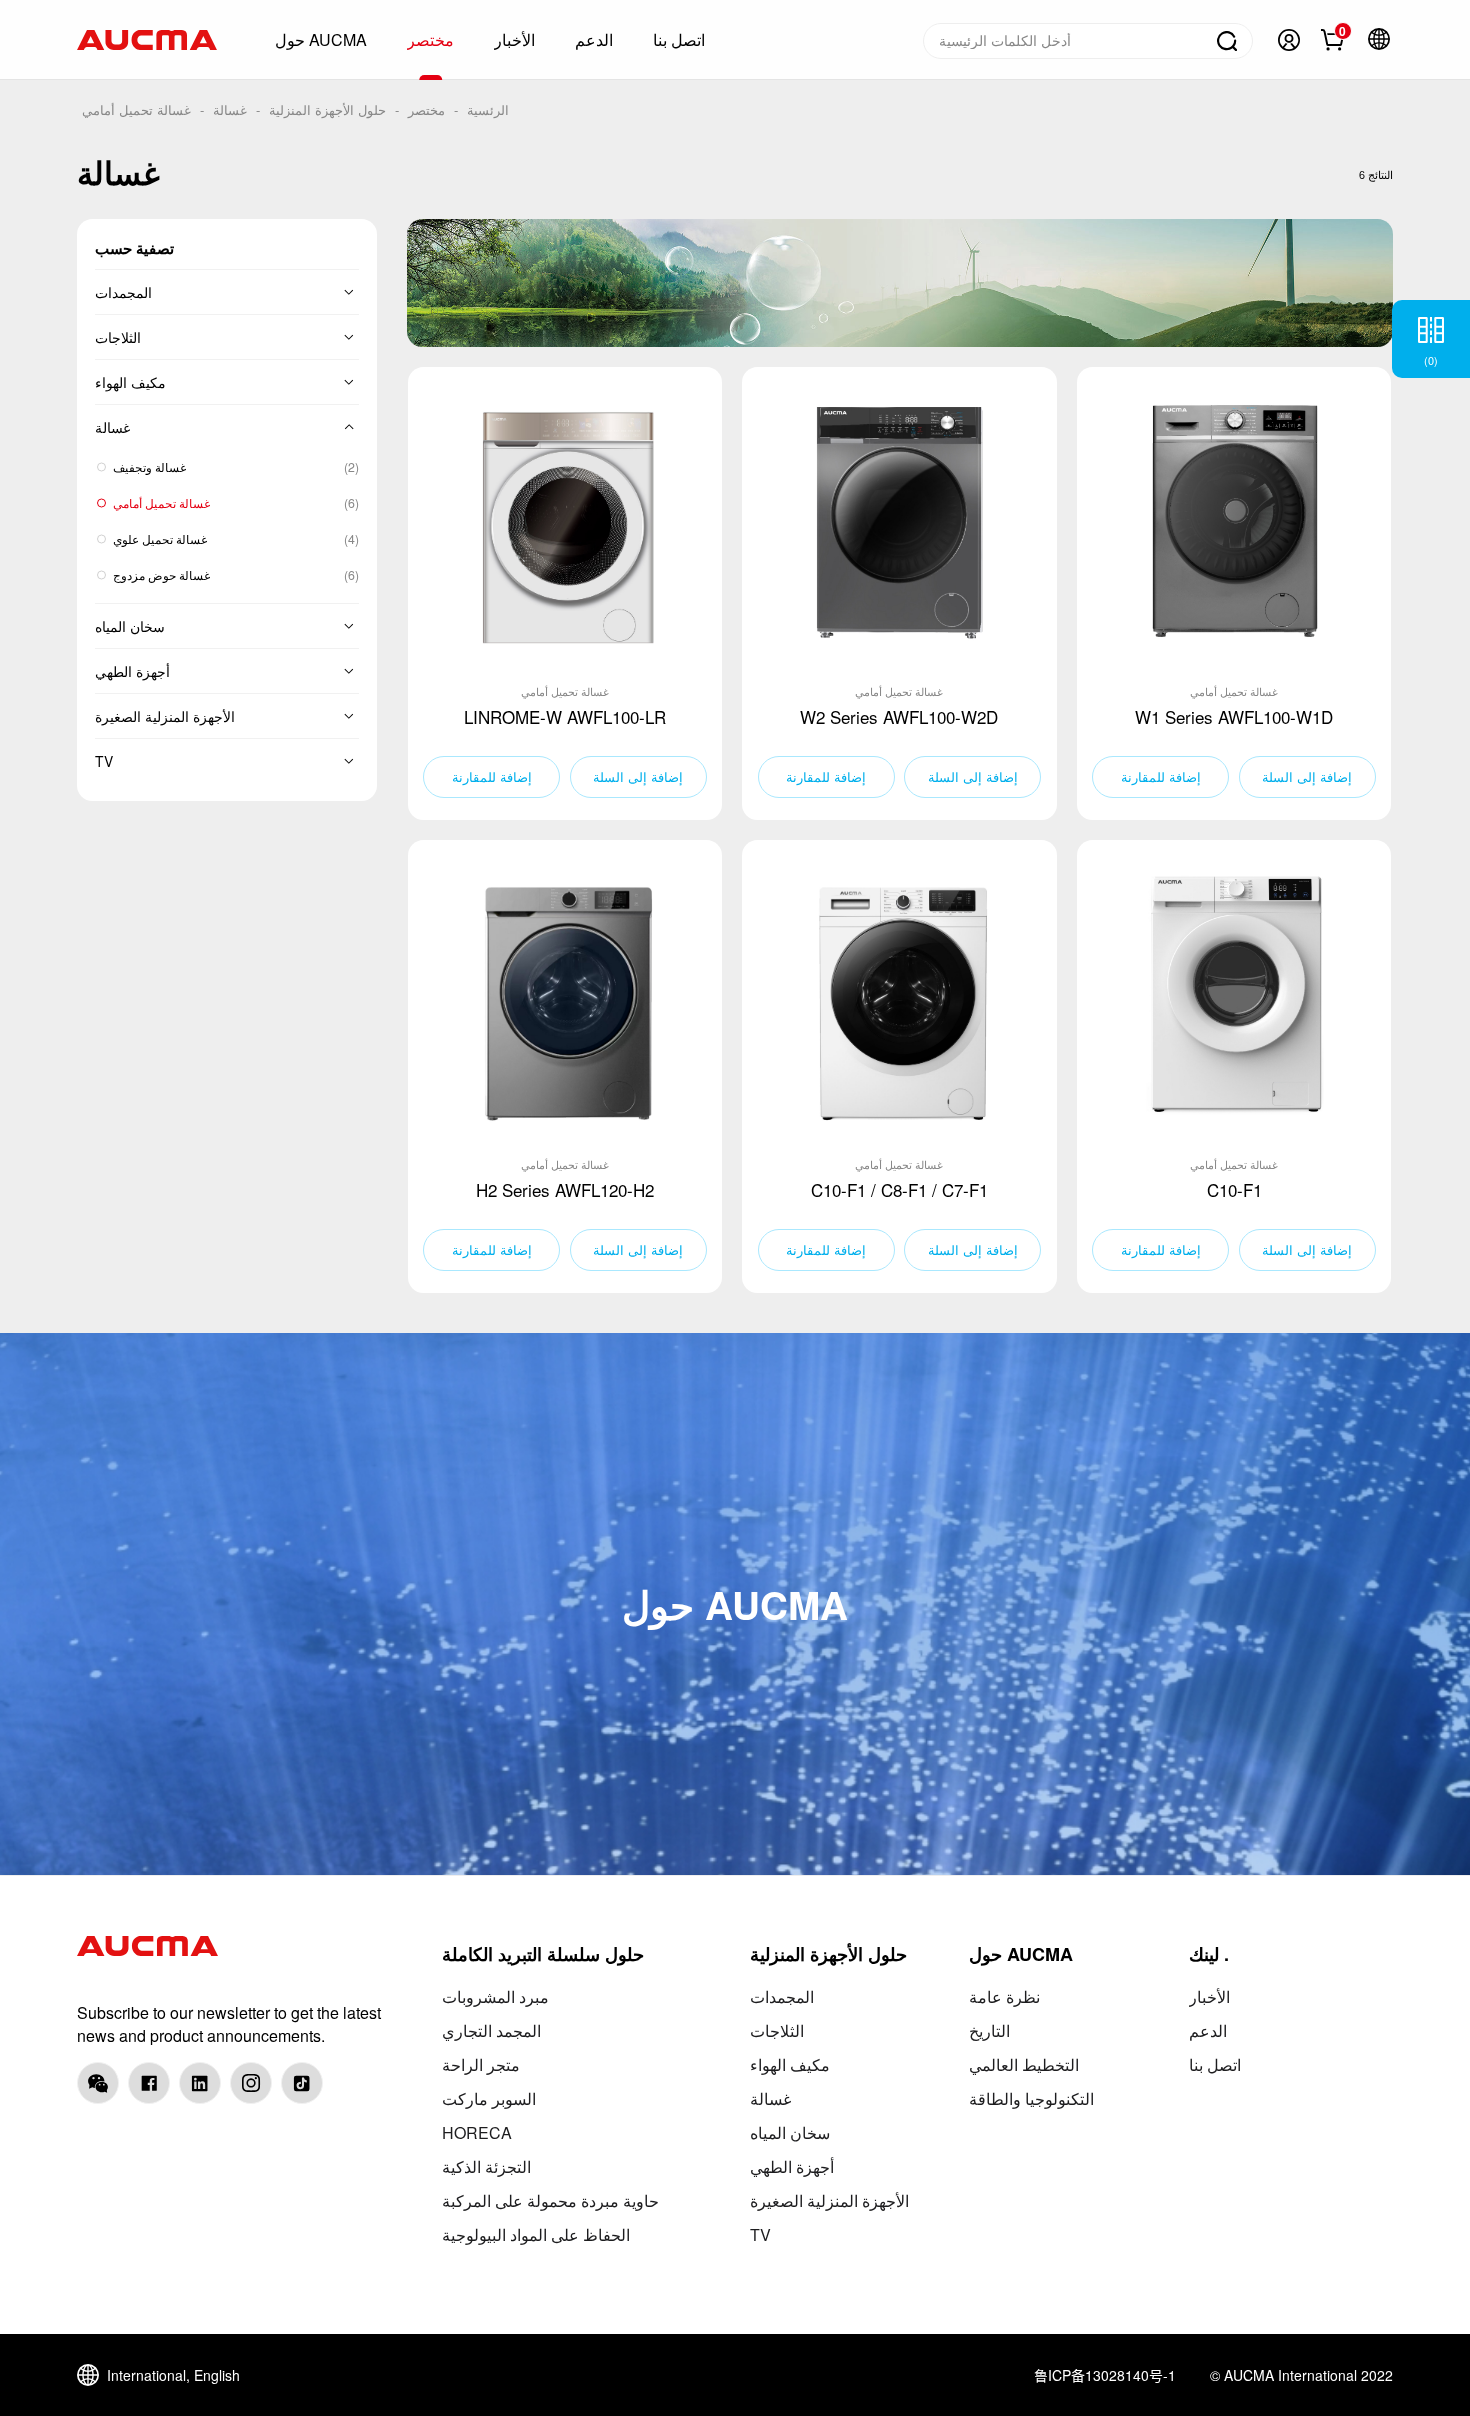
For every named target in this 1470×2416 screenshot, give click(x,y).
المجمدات (123, 292)
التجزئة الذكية (486, 2166)
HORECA (477, 2132)
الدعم (1208, 2030)
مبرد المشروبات (495, 1996)
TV (104, 761)
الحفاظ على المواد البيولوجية (536, 2234)
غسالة (230, 109)
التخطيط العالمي (1024, 2064)
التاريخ (989, 2030)
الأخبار (1209, 1996)
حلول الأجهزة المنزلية (327, 109)
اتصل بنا (1215, 2064)
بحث (1227, 41)
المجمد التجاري (491, 2030)
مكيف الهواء (130, 382)
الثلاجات (118, 337)
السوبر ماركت (489, 2098)
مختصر (426, 109)
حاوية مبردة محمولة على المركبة (550, 2200)
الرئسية (488, 109)
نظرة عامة (1004, 1996)
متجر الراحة (481, 2064)
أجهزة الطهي (132, 671)
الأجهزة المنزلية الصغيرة (165, 716)
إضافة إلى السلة (638, 776)
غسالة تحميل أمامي (136, 109)
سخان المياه (130, 626)
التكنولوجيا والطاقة (1031, 2098)
